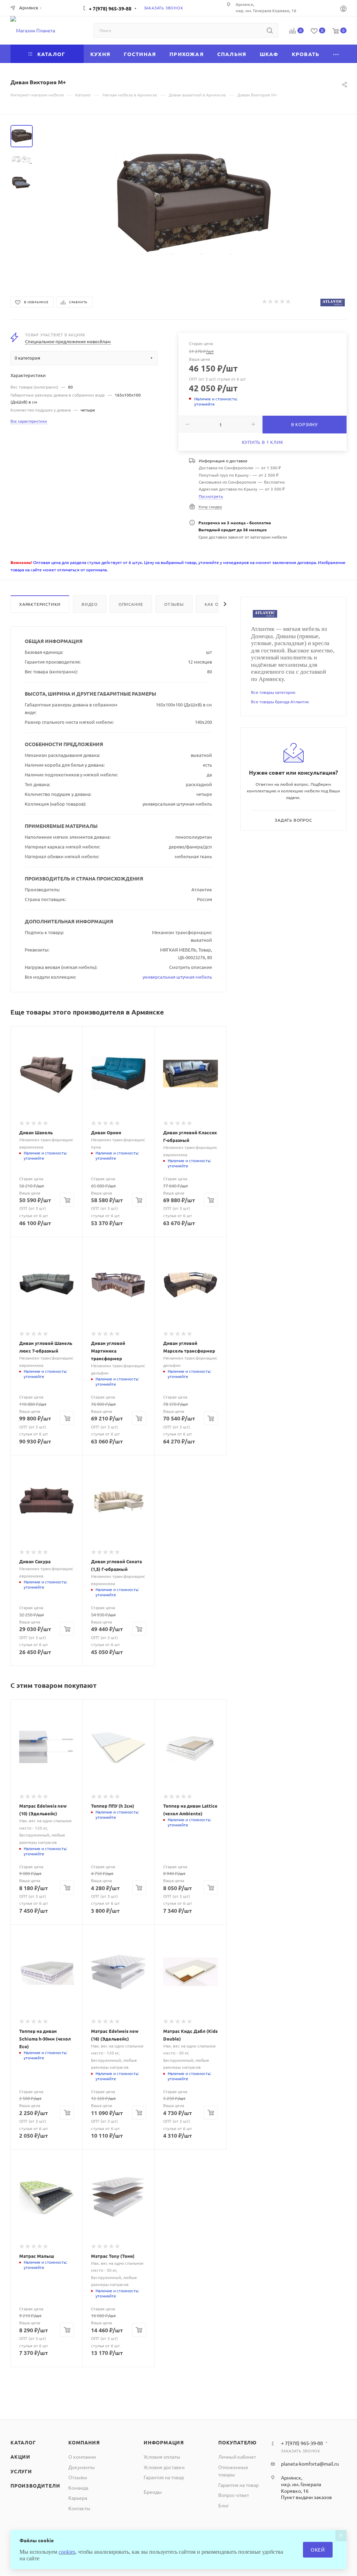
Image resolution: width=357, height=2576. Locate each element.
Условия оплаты (162, 2457)
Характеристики (40, 604)
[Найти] (270, 30)
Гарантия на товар (164, 2477)
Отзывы (174, 604)
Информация (164, 2442)
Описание (131, 604)
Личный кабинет (237, 2457)
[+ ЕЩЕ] (336, 54)
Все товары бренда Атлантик (280, 702)
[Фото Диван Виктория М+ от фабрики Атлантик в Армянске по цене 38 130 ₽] (194, 203)
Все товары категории (273, 692)
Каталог (23, 2442)
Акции (20, 2457)
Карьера (78, 2498)
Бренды (153, 2492)
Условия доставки (164, 2467)
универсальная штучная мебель (177, 977)
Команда (78, 2488)
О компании (82, 2457)
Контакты (79, 2508)
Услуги (21, 2471)
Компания (84, 2442)
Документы (82, 2467)
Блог (224, 2505)
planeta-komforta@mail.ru (310, 2464)
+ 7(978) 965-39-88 (110, 8)
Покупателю (237, 2442)
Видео (90, 604)
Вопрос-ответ (234, 2495)
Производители (35, 2485)
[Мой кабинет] (343, 9)
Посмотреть (211, 496)
